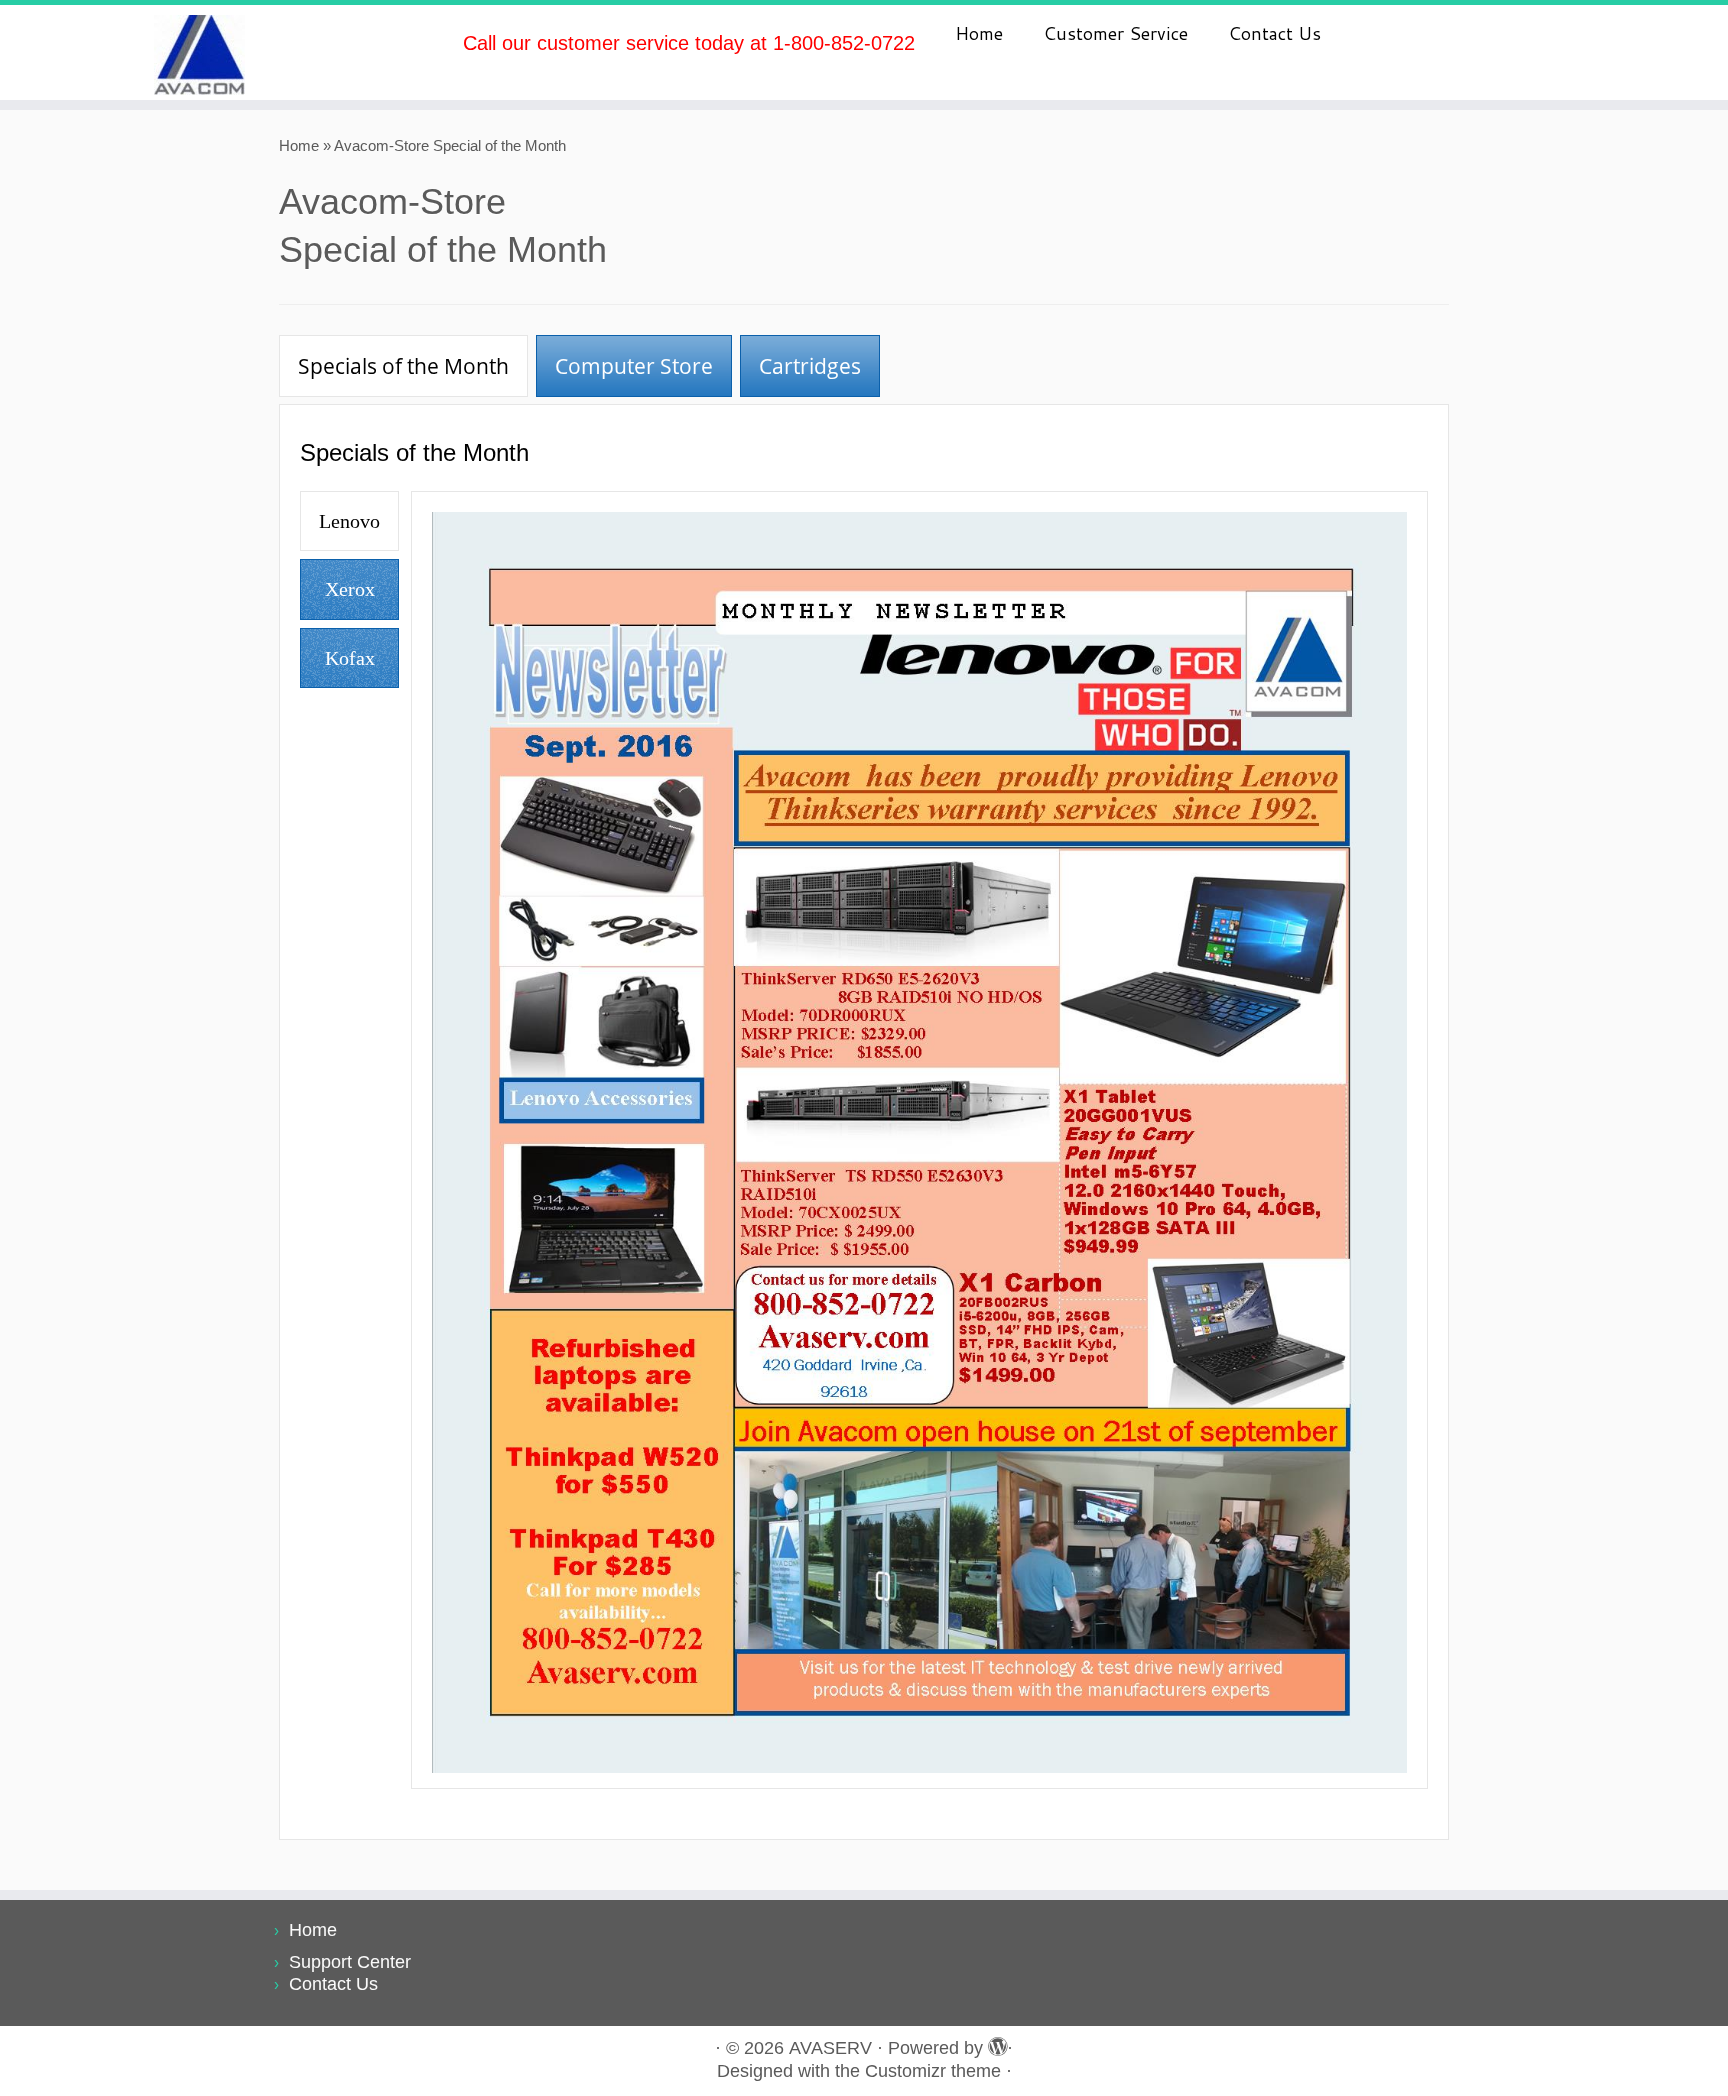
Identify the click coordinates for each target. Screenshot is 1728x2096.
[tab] (403, 366)
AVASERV (830, 2048)
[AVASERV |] (199, 52)
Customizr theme (933, 2071)
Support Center (350, 1962)
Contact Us (1274, 33)
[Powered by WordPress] (995, 2044)
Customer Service (1115, 33)
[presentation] (403, 366)
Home (979, 33)
